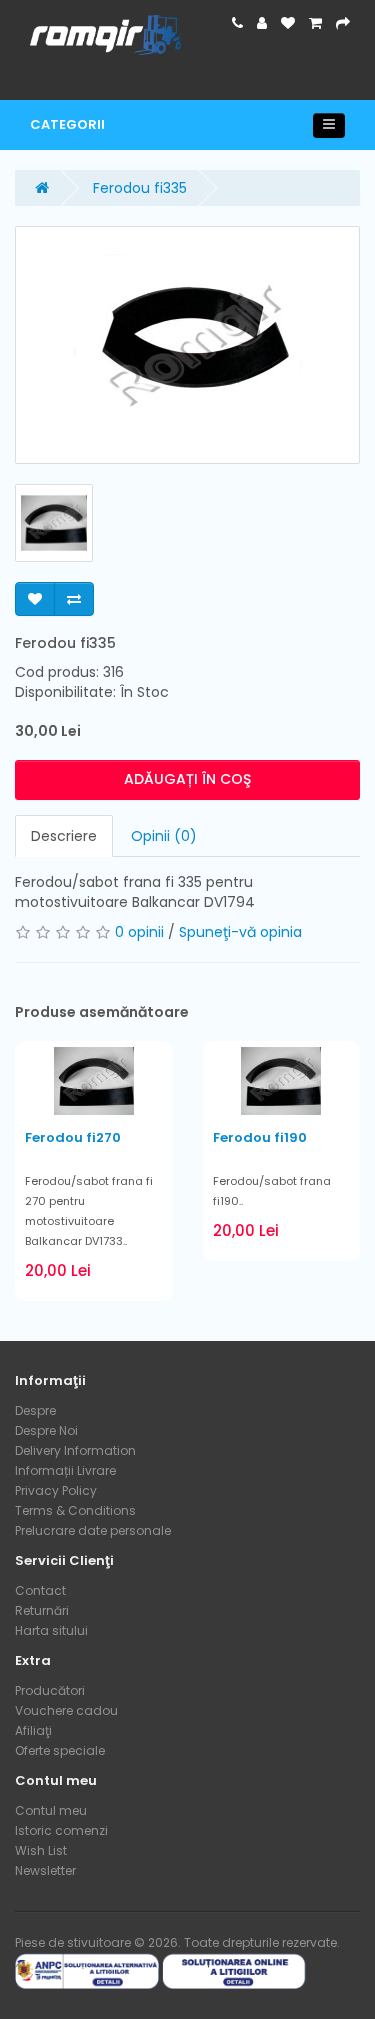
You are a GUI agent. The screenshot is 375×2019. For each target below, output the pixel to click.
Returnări (42, 1610)
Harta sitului (51, 1630)
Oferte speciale (60, 1750)
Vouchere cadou (66, 1710)
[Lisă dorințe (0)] (288, 23)
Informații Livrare (65, 1470)
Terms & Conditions (75, 1510)
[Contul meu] (262, 23)
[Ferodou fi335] (187, 345)
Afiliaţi (33, 1730)
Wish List (41, 1850)
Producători (50, 1690)
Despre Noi (46, 1430)
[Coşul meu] (315, 23)
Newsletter (45, 1870)
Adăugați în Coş (187, 779)
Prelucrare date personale (93, 1530)
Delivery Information (75, 1450)
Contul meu (51, 1810)
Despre (35, 1410)
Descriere (64, 836)
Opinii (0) (164, 836)
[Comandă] (343, 23)
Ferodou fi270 (73, 1137)
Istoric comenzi (61, 1830)
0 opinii (139, 932)
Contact (40, 1590)
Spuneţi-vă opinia (240, 932)
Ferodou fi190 (260, 1137)
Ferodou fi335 (140, 188)
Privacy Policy (56, 1490)
